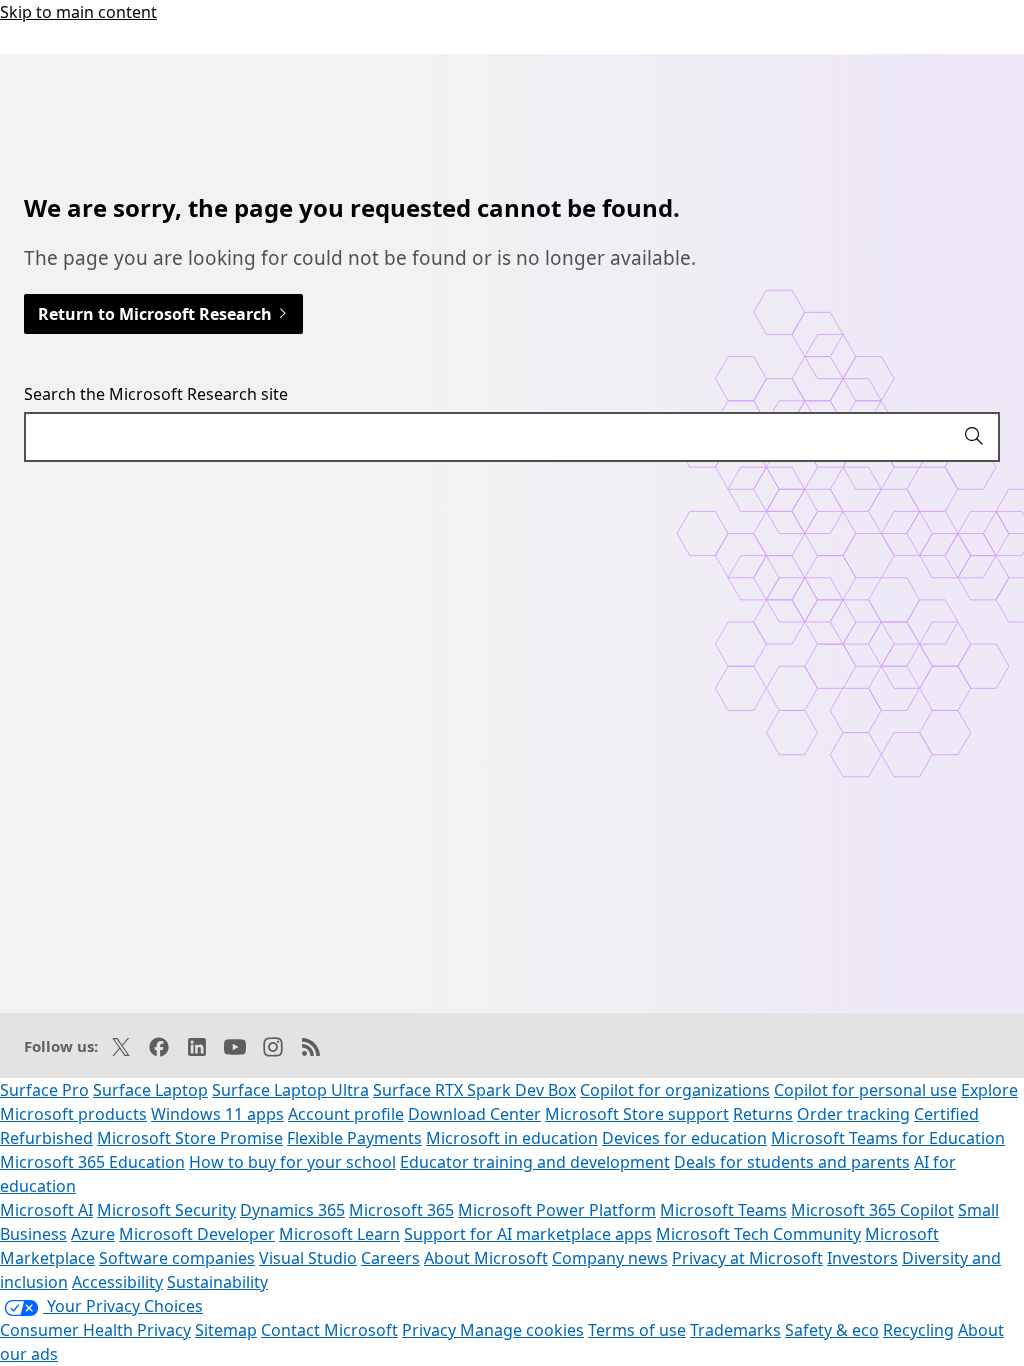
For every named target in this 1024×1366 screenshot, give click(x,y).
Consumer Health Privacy (95, 1330)
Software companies (177, 1258)
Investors (862, 1258)
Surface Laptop (150, 1090)
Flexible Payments (354, 1138)
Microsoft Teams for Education (888, 1138)
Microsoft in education (512, 1138)
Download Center (474, 1114)
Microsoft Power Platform (557, 1210)
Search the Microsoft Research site (156, 394)
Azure (93, 1234)
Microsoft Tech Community (758, 1234)
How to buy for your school (292, 1162)
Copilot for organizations (675, 1090)
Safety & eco (832, 1330)
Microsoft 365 (401, 1210)
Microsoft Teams (723, 1210)
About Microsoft (486, 1258)
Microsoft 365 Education (92, 1162)
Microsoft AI (46, 1210)
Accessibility (117, 1282)
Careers (390, 1258)
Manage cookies (522, 1330)
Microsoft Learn (339, 1234)
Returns (763, 1114)
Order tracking (853, 1114)
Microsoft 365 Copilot (872, 1210)
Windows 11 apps (217, 1114)
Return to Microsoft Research (157, 314)
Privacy (431, 1330)
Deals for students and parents (792, 1162)
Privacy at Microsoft (747, 1258)
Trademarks (735, 1330)
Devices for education (684, 1138)
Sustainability (217, 1282)
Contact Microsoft (329, 1330)
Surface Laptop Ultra (290, 1090)
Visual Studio (308, 1258)
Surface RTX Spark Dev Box (474, 1090)
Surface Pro (44, 1090)
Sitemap (226, 1330)
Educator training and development (535, 1162)
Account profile (346, 1114)
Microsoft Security (166, 1210)
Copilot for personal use (865, 1090)
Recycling (918, 1330)
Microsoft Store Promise (190, 1138)
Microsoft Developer (197, 1234)
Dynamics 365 (292, 1210)
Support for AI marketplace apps (528, 1234)
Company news (610, 1258)
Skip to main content (78, 12)
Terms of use (637, 1330)
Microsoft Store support (637, 1114)
